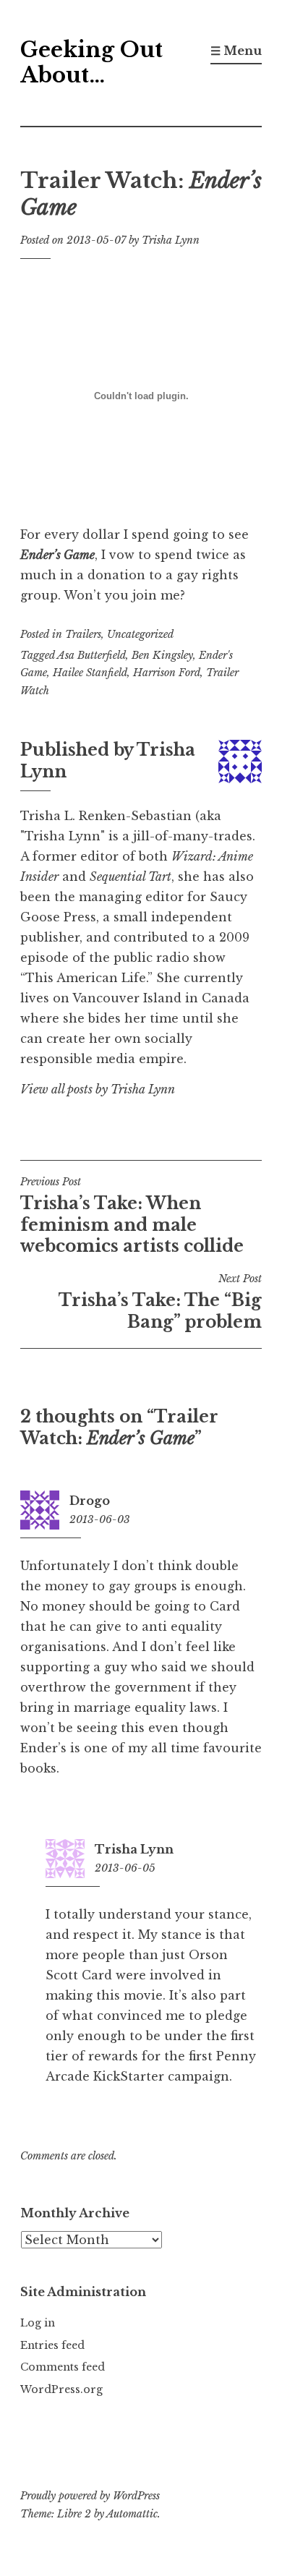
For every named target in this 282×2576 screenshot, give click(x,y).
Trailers (83, 634)
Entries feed (52, 2345)
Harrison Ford (167, 673)
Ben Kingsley (162, 655)
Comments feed (63, 2367)
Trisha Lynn (171, 240)
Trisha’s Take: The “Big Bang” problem (160, 1302)
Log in (38, 2323)
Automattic (132, 2514)
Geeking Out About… (91, 63)
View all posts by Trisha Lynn (98, 1089)
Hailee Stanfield (90, 673)
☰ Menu (236, 51)
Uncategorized (140, 634)
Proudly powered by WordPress (90, 2496)
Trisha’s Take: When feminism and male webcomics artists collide (132, 1216)
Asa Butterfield (91, 655)
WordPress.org (61, 2389)
